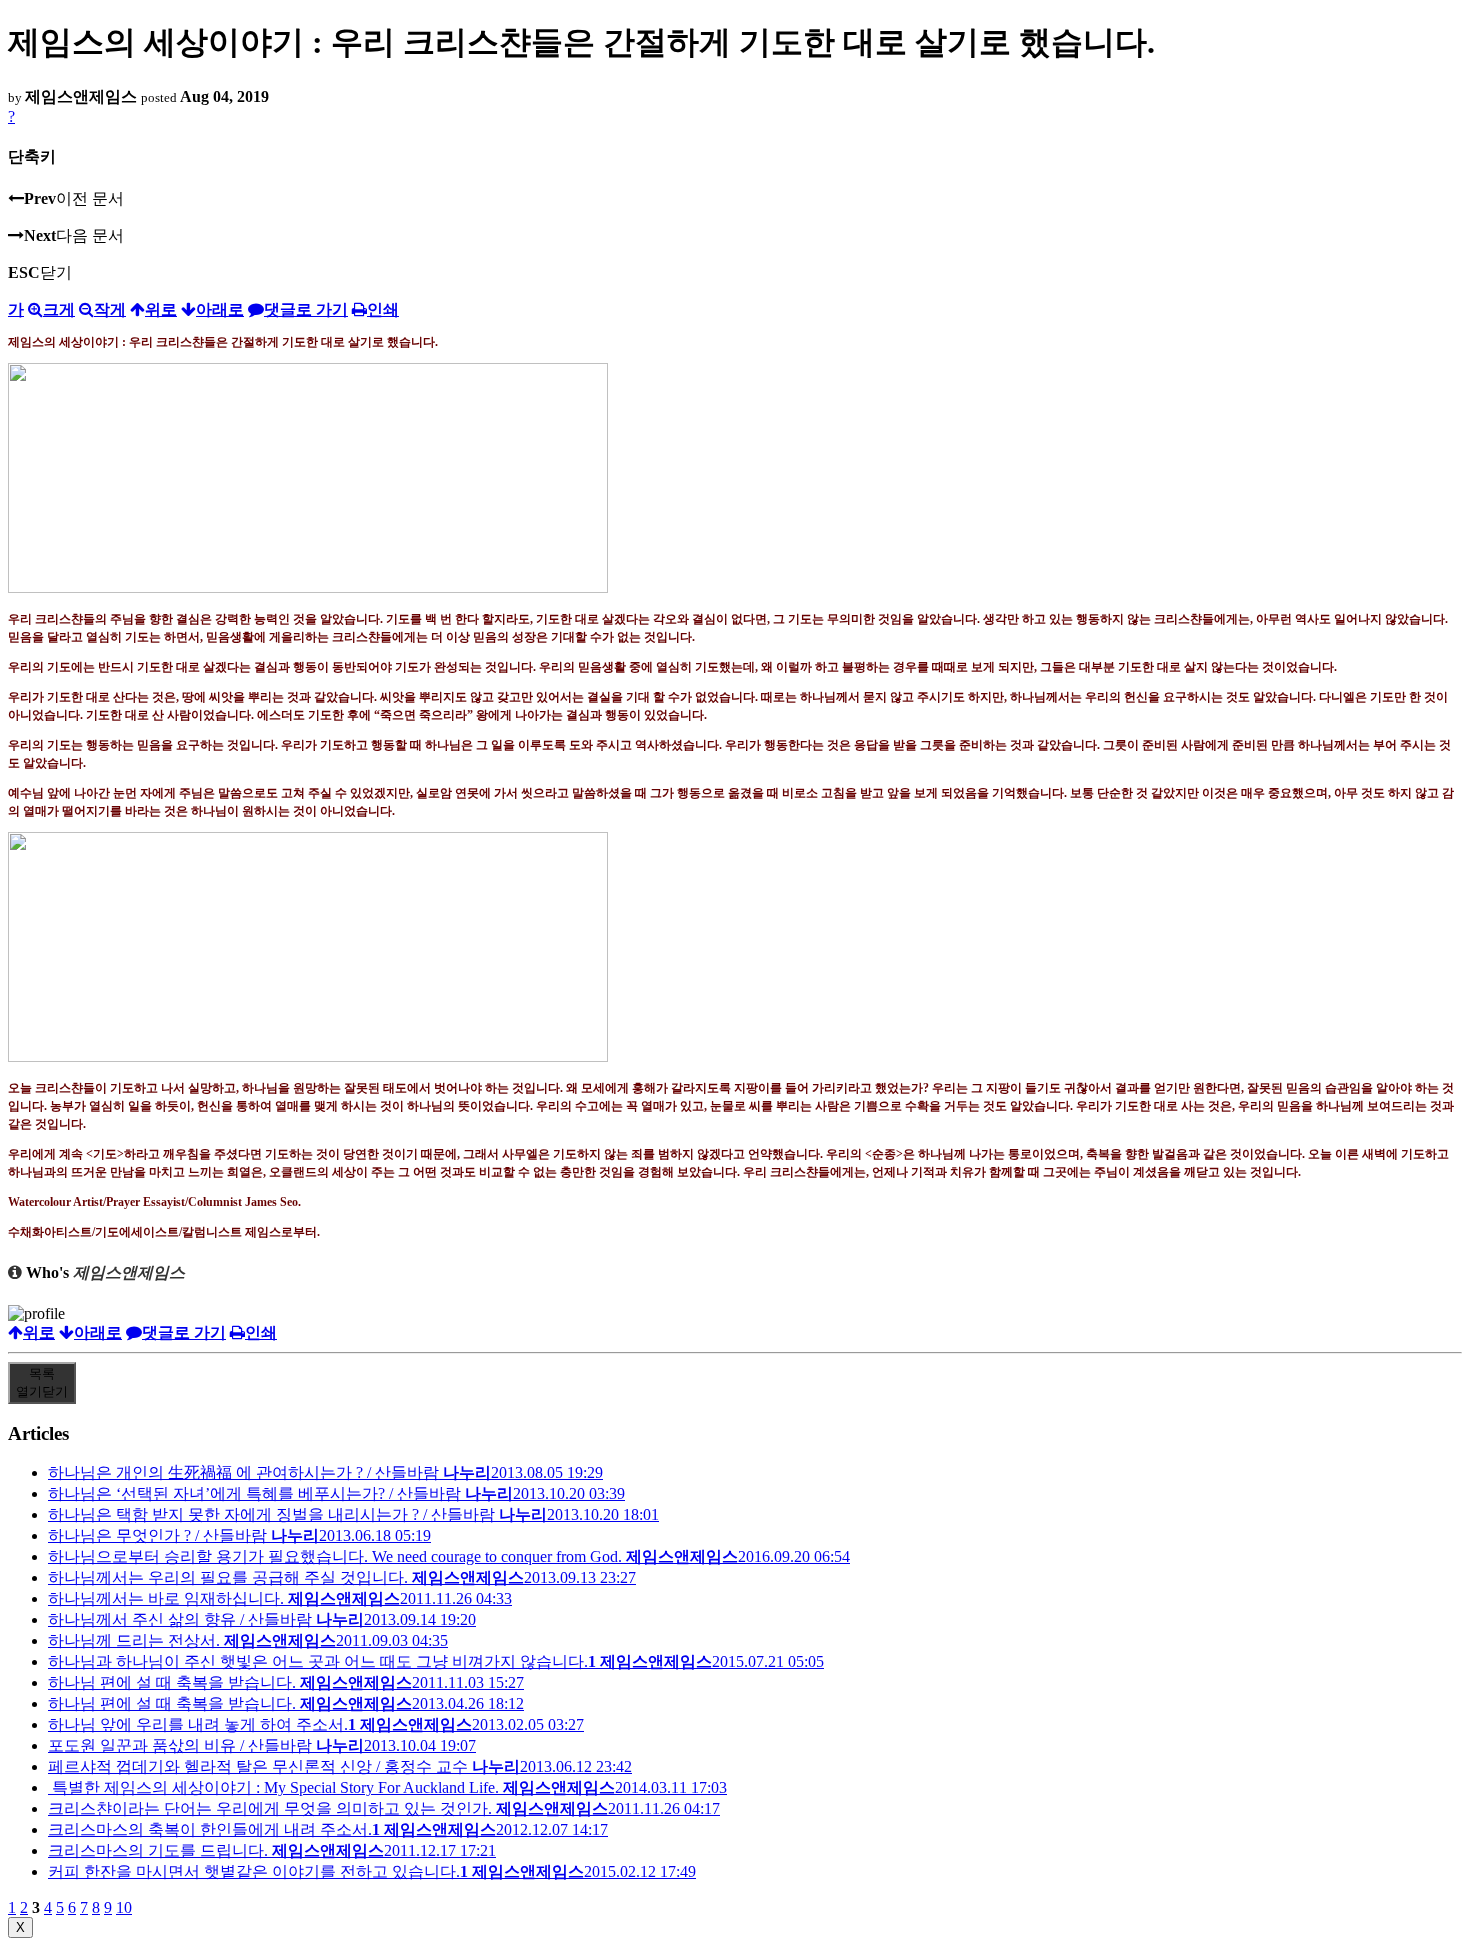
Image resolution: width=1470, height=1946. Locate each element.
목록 (42, 1382)
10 (124, 1907)
